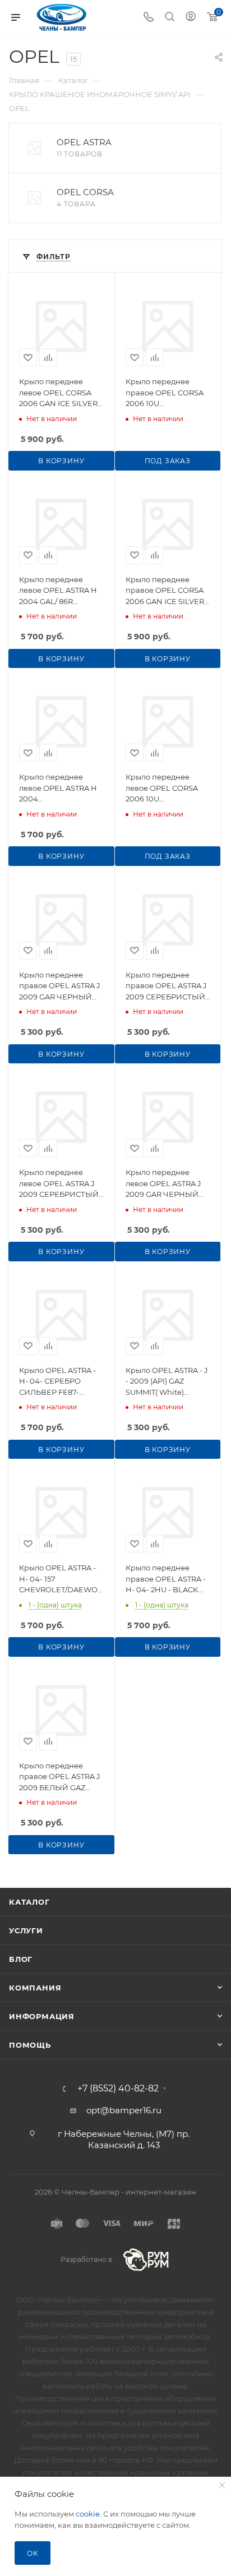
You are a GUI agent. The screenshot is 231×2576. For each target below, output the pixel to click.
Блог (21, 1959)
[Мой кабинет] (191, 18)
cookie (88, 2514)
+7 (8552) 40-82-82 (118, 2089)
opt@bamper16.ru (124, 2110)
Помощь (30, 2045)
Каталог (29, 1902)
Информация (42, 2016)
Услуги (26, 1930)
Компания (35, 1988)
